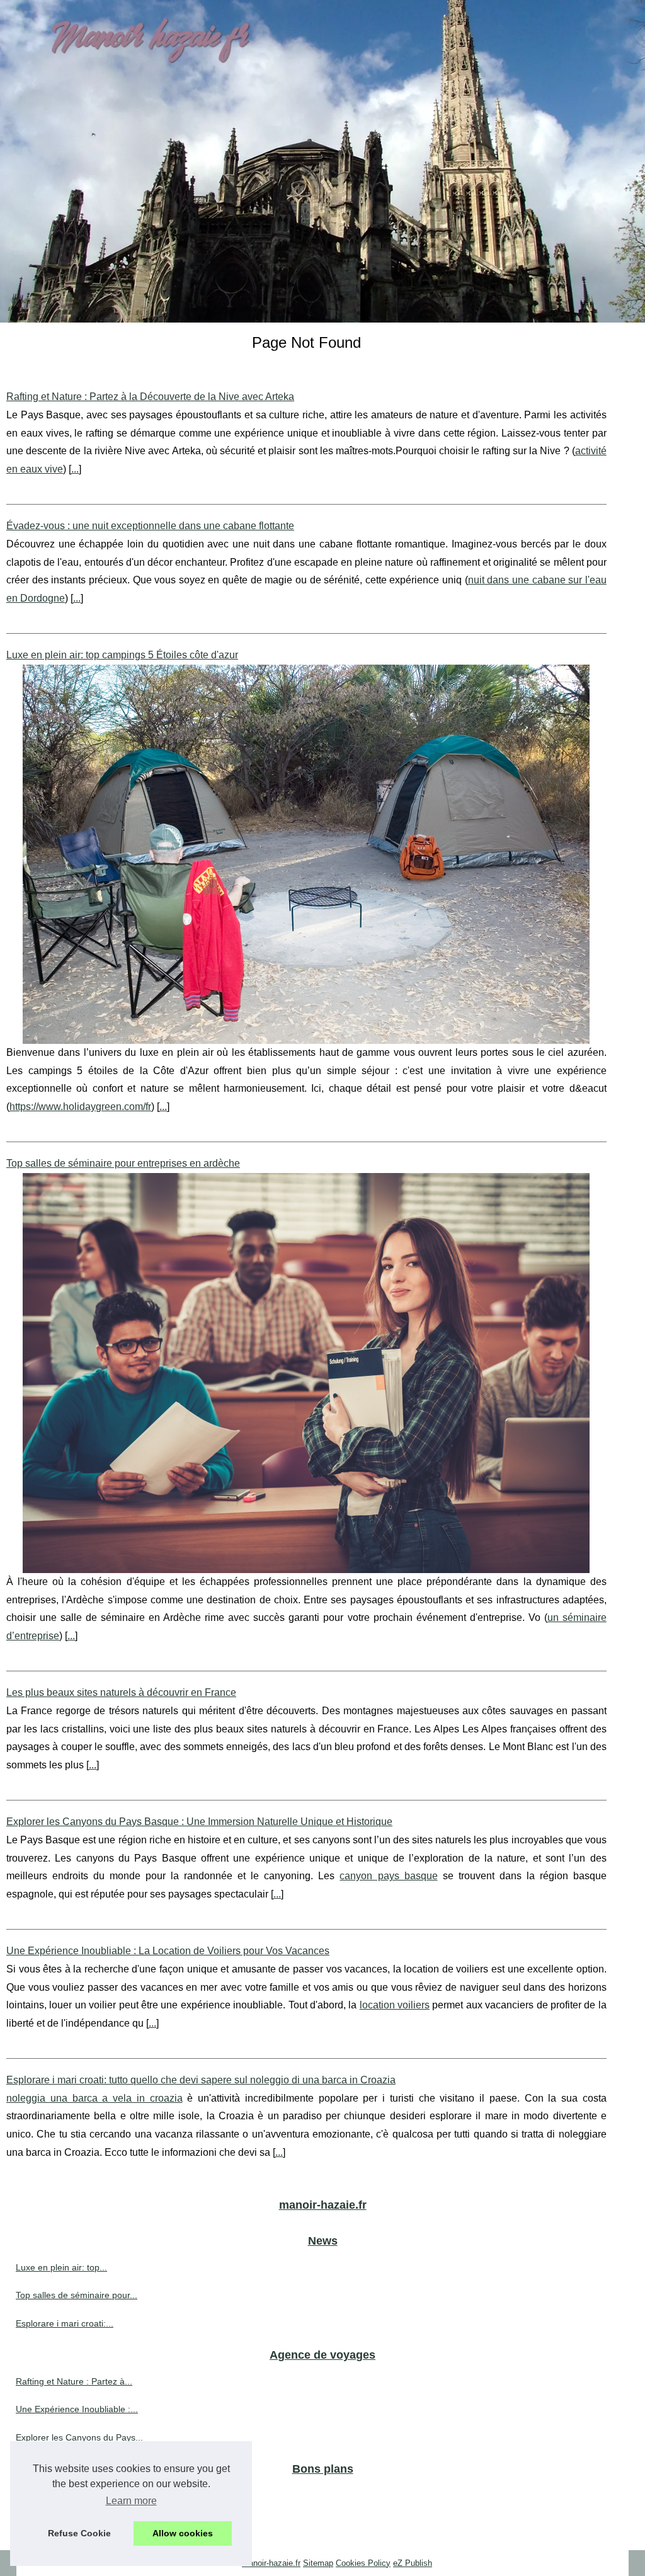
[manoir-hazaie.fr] (322, 161)
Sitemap (318, 2563)
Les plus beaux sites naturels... (77, 2523)
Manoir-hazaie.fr (271, 2563)
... (75, 469)
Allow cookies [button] (183, 2533)
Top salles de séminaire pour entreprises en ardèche (123, 1163)
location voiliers (395, 2005)
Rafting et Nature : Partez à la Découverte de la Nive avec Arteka (150, 397)
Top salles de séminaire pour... (77, 2295)
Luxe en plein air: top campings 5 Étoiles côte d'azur (122, 655)
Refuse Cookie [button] (79, 2533)
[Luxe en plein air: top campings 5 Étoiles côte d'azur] (306, 854)
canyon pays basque (388, 1876)
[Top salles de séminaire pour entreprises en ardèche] (306, 1373)
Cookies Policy (363, 2563)
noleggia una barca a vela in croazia (94, 2098)
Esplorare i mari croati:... (65, 2323)
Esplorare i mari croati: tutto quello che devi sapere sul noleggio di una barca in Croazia (201, 2080)
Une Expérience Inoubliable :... (77, 2409)
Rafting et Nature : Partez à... (74, 2381)
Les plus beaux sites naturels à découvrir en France (121, 1692)
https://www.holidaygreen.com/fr (80, 1107)
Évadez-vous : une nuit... (65, 2495)
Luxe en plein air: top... (61, 2267)
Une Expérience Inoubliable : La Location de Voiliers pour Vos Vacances (168, 1951)
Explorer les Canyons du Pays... (79, 2437)
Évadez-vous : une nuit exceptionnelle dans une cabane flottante (150, 526)
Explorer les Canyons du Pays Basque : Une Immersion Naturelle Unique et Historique (199, 1822)
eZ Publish (413, 2563)
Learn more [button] (131, 2501)
